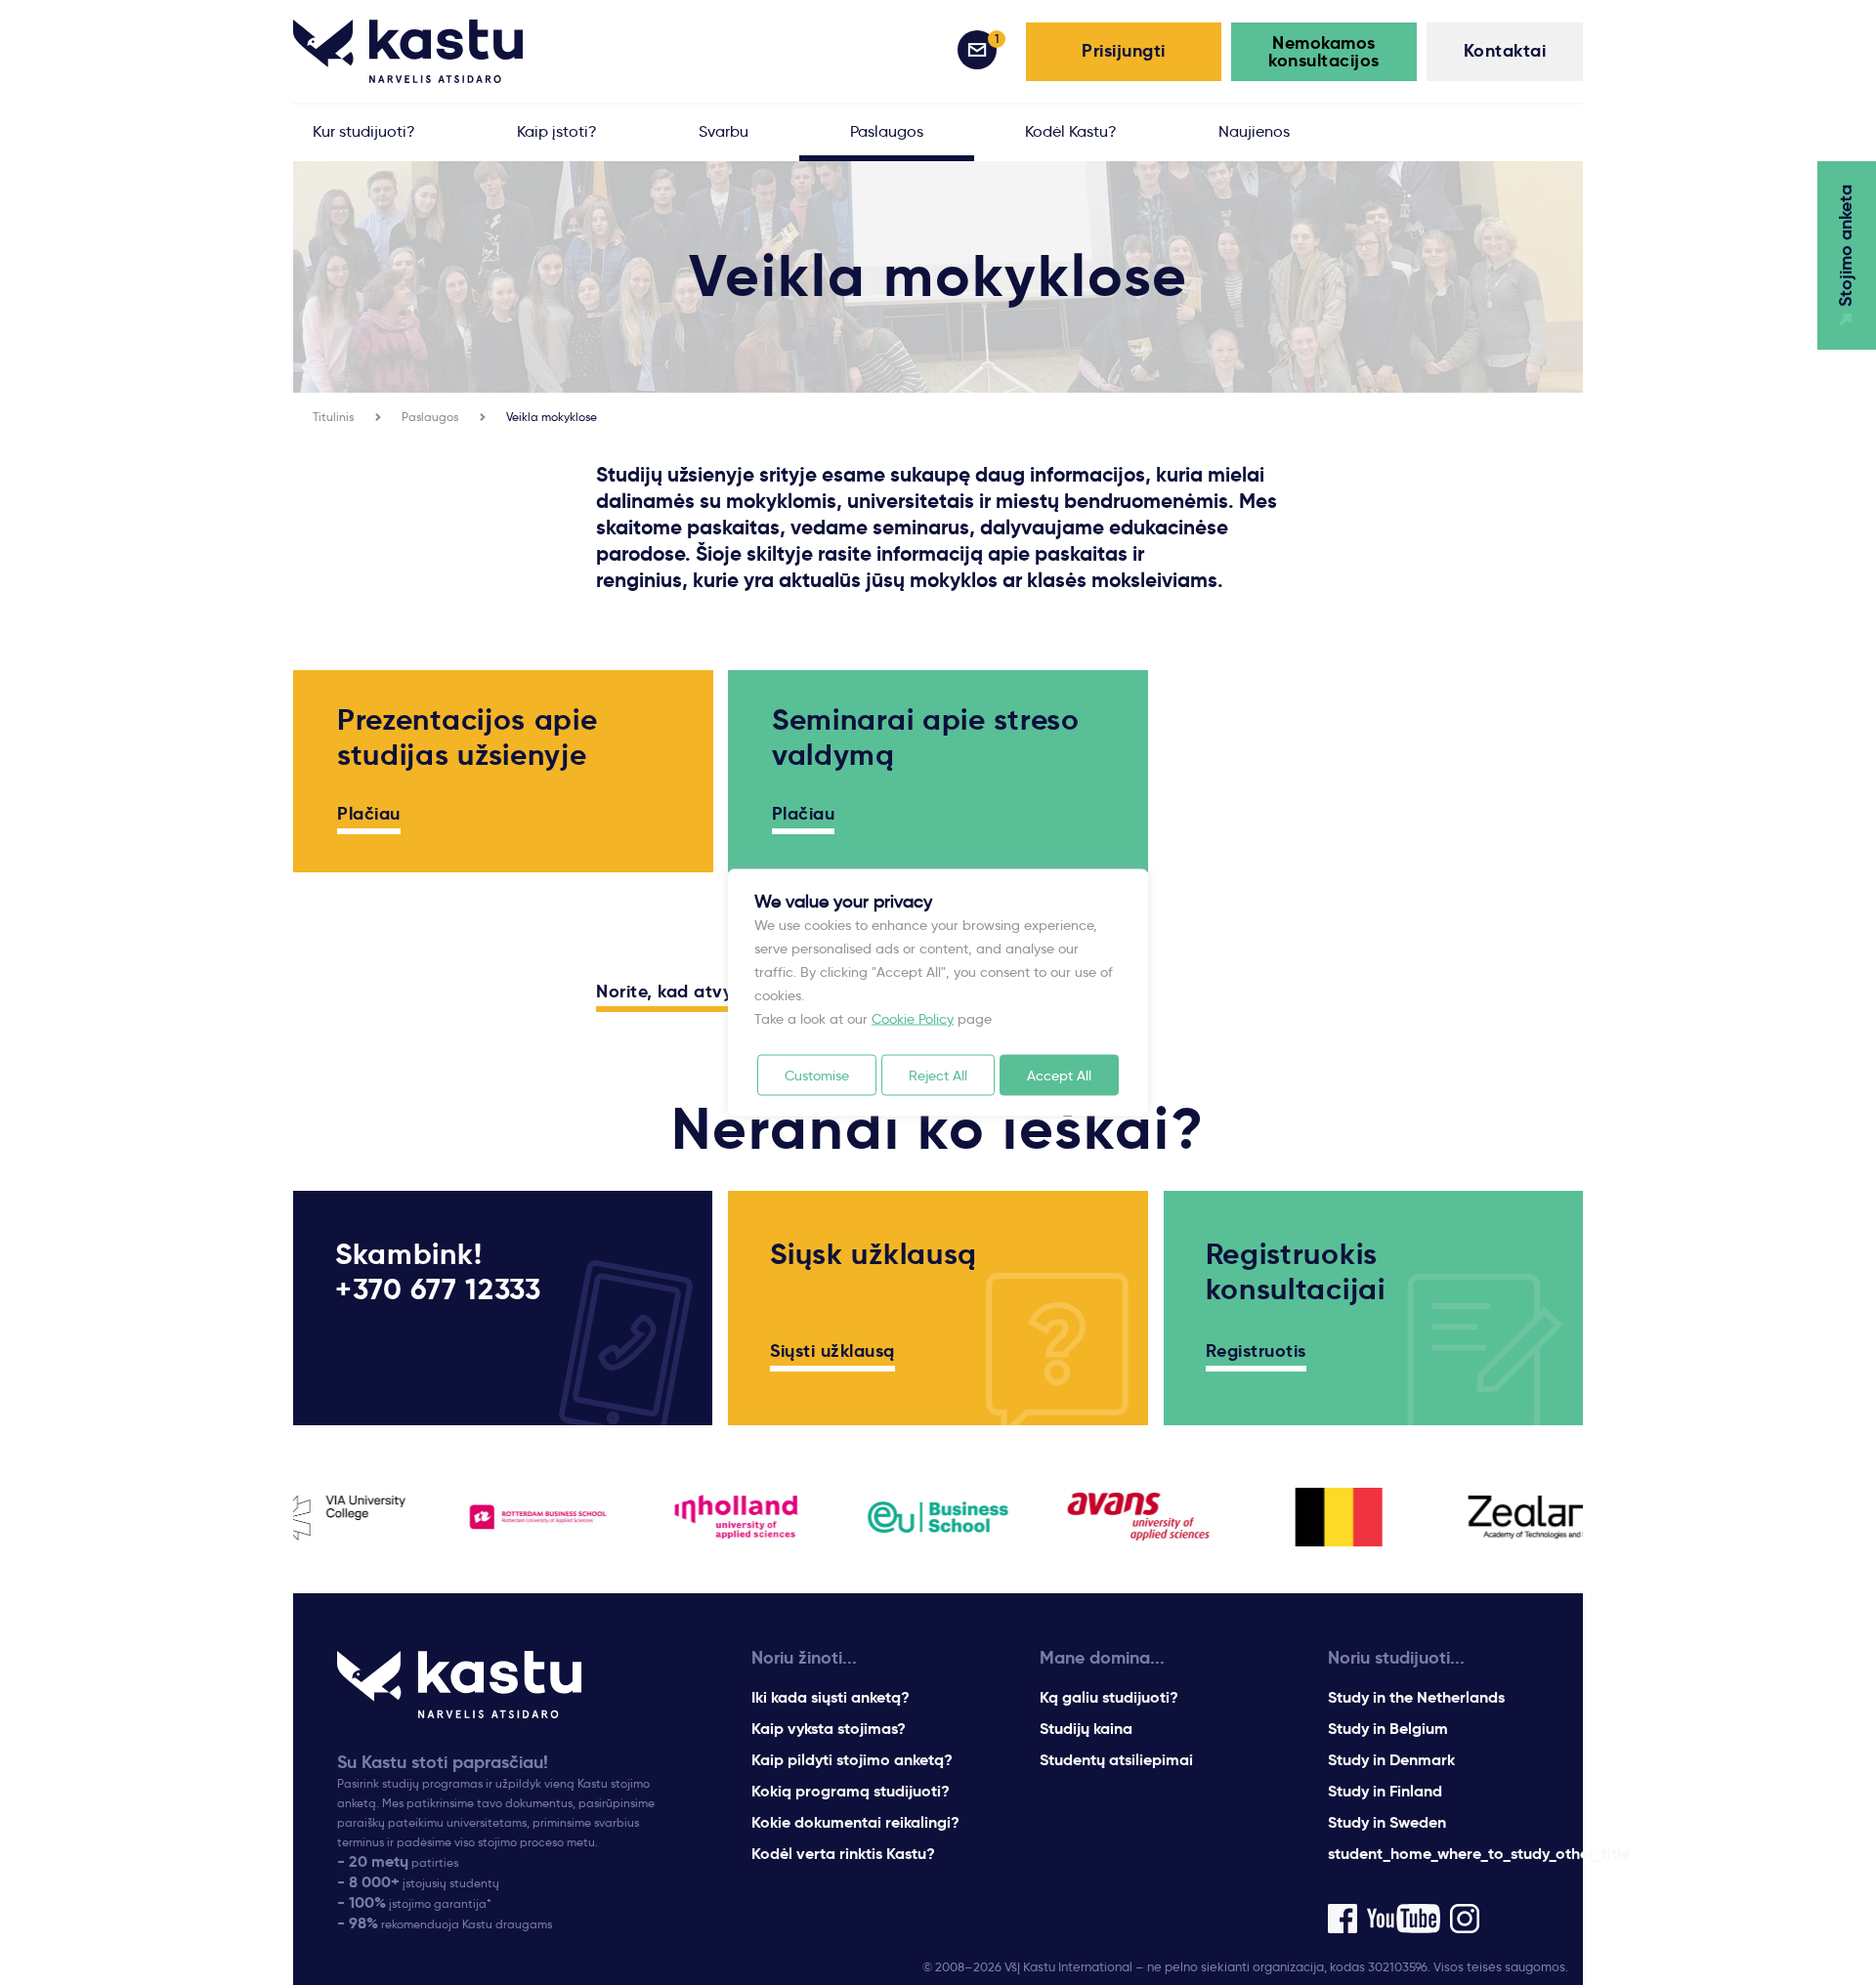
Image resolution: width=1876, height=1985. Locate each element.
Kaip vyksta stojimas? (829, 1729)
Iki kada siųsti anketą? (831, 1697)
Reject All (938, 1076)
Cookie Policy (913, 1019)
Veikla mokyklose (552, 417)
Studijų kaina (1086, 1729)
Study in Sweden (1387, 1822)
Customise (817, 1076)
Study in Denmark (1391, 1760)
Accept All (1059, 1076)
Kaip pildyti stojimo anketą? (852, 1760)
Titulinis (333, 417)
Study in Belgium (1388, 1729)
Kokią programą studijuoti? (851, 1791)
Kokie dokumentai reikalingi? (855, 1822)
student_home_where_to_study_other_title (1479, 1854)
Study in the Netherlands (1416, 1697)
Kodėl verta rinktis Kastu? (843, 1854)
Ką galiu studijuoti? (1109, 1697)
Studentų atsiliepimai (1116, 1760)
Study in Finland (1385, 1791)
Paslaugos (430, 417)
